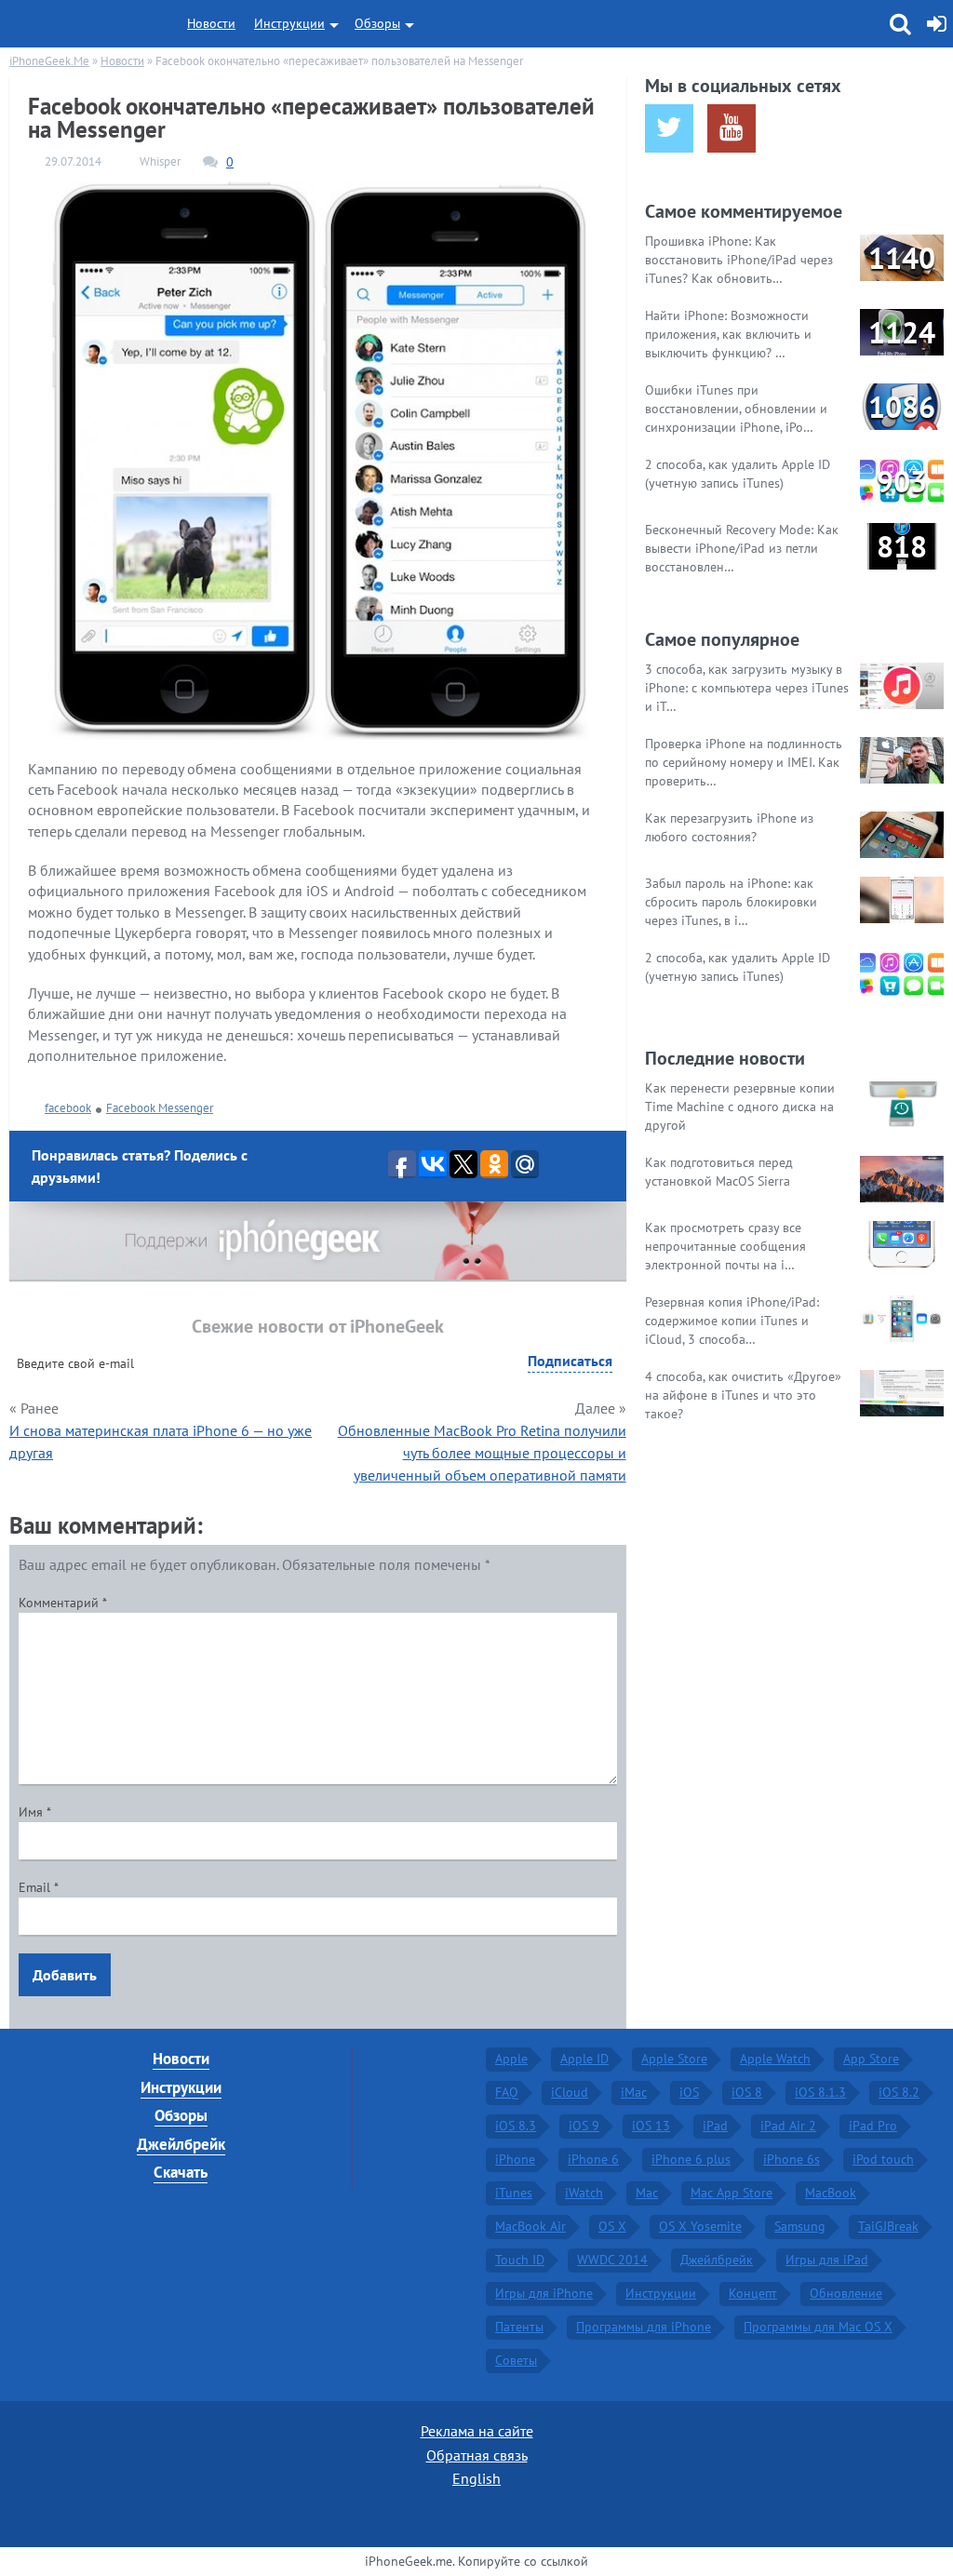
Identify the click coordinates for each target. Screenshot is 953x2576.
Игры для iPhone (544, 2293)
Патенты (519, 2327)
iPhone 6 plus (691, 2159)
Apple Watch (775, 2059)
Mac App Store (732, 2193)
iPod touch (883, 2159)
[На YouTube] (732, 128)
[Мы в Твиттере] (669, 128)
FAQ (507, 2092)
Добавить (65, 1975)
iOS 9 (584, 2126)
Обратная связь (477, 2455)
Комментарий (63, 1603)
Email (39, 1887)
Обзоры (377, 23)
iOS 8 (747, 2092)
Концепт (753, 2293)
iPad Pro (873, 2126)
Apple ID (584, 2059)
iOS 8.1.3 (820, 2092)
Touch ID (520, 2260)
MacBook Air (530, 2226)
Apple (511, 2059)
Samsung (800, 2226)
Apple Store (674, 2059)
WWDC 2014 (612, 2260)
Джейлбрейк (181, 2144)
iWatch (584, 2193)
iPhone (515, 2159)
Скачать (181, 2172)
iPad (715, 2126)
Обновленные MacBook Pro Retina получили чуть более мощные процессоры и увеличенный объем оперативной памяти (482, 1453)
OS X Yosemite (700, 2226)
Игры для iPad (827, 2260)
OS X (612, 2226)
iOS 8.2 (899, 2092)
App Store (871, 2059)
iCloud (570, 2092)
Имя (35, 1812)
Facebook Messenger (160, 1108)
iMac (634, 2092)
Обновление (846, 2293)
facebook (68, 1108)
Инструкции (289, 23)
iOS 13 (651, 2126)
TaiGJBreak (888, 2226)
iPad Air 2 (788, 2126)
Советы (516, 2360)
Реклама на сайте (477, 2431)
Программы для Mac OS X (818, 2327)
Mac (647, 2193)
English (476, 2478)
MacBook (831, 2193)
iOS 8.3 (516, 2126)
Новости (211, 23)
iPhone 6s (792, 2159)
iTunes (514, 2193)
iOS (689, 2092)
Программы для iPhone (644, 2327)
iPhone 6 (593, 2159)
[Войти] (937, 24)
